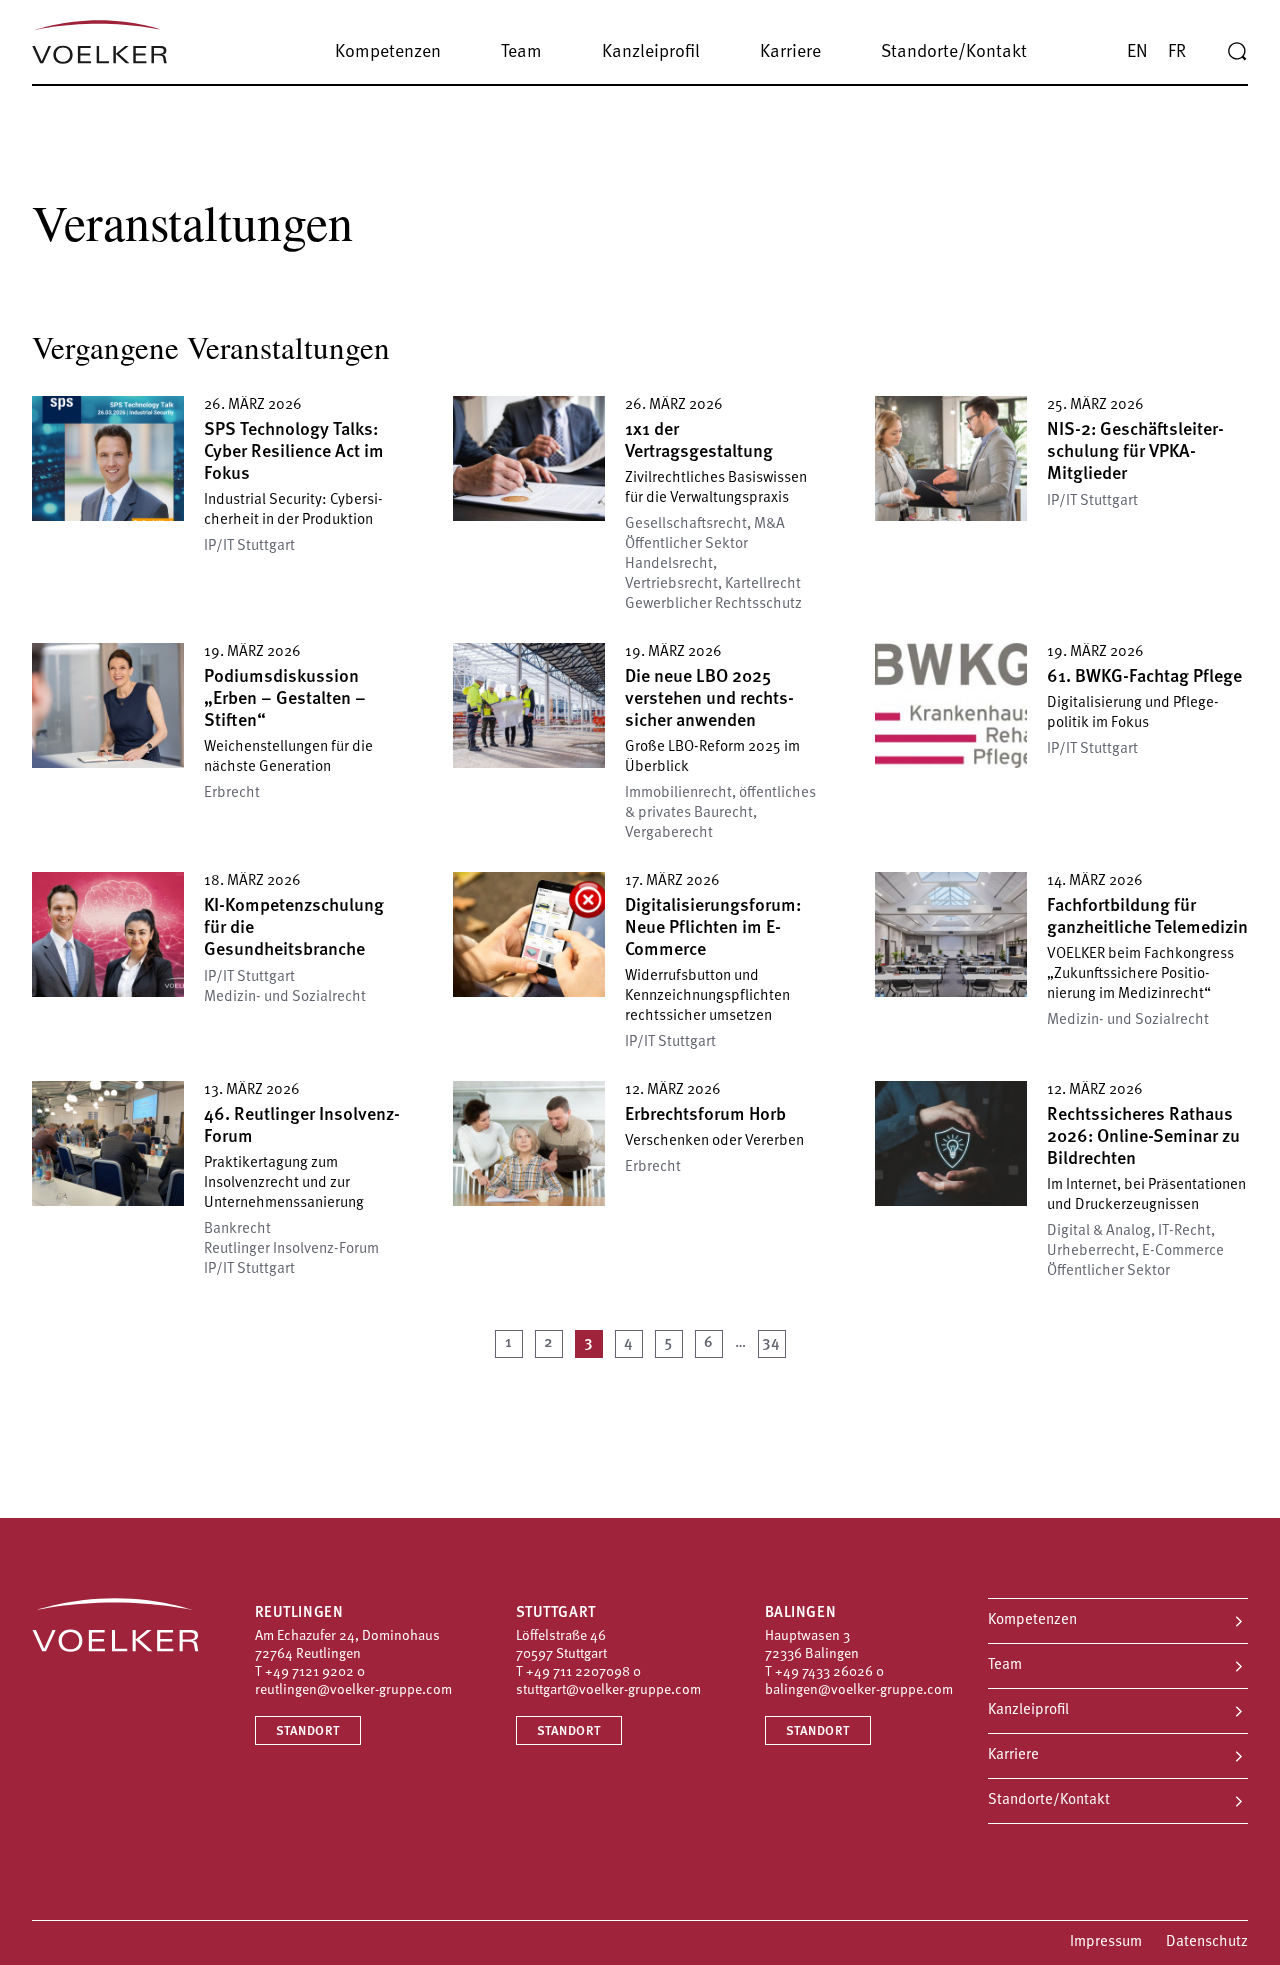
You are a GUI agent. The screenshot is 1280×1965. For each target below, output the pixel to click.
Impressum (1106, 1942)
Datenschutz (1207, 1942)
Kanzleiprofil (1028, 1710)
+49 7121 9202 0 (315, 1672)
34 (771, 1343)
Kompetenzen (1032, 1620)
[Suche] (1237, 52)
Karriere (1013, 1755)
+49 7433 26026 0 (829, 1672)
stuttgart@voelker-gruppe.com (608, 1690)
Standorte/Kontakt (1049, 1800)
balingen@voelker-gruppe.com (859, 1690)
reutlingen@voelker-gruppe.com (353, 1690)
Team (1005, 1665)
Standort (308, 1731)
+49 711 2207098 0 (583, 1672)
